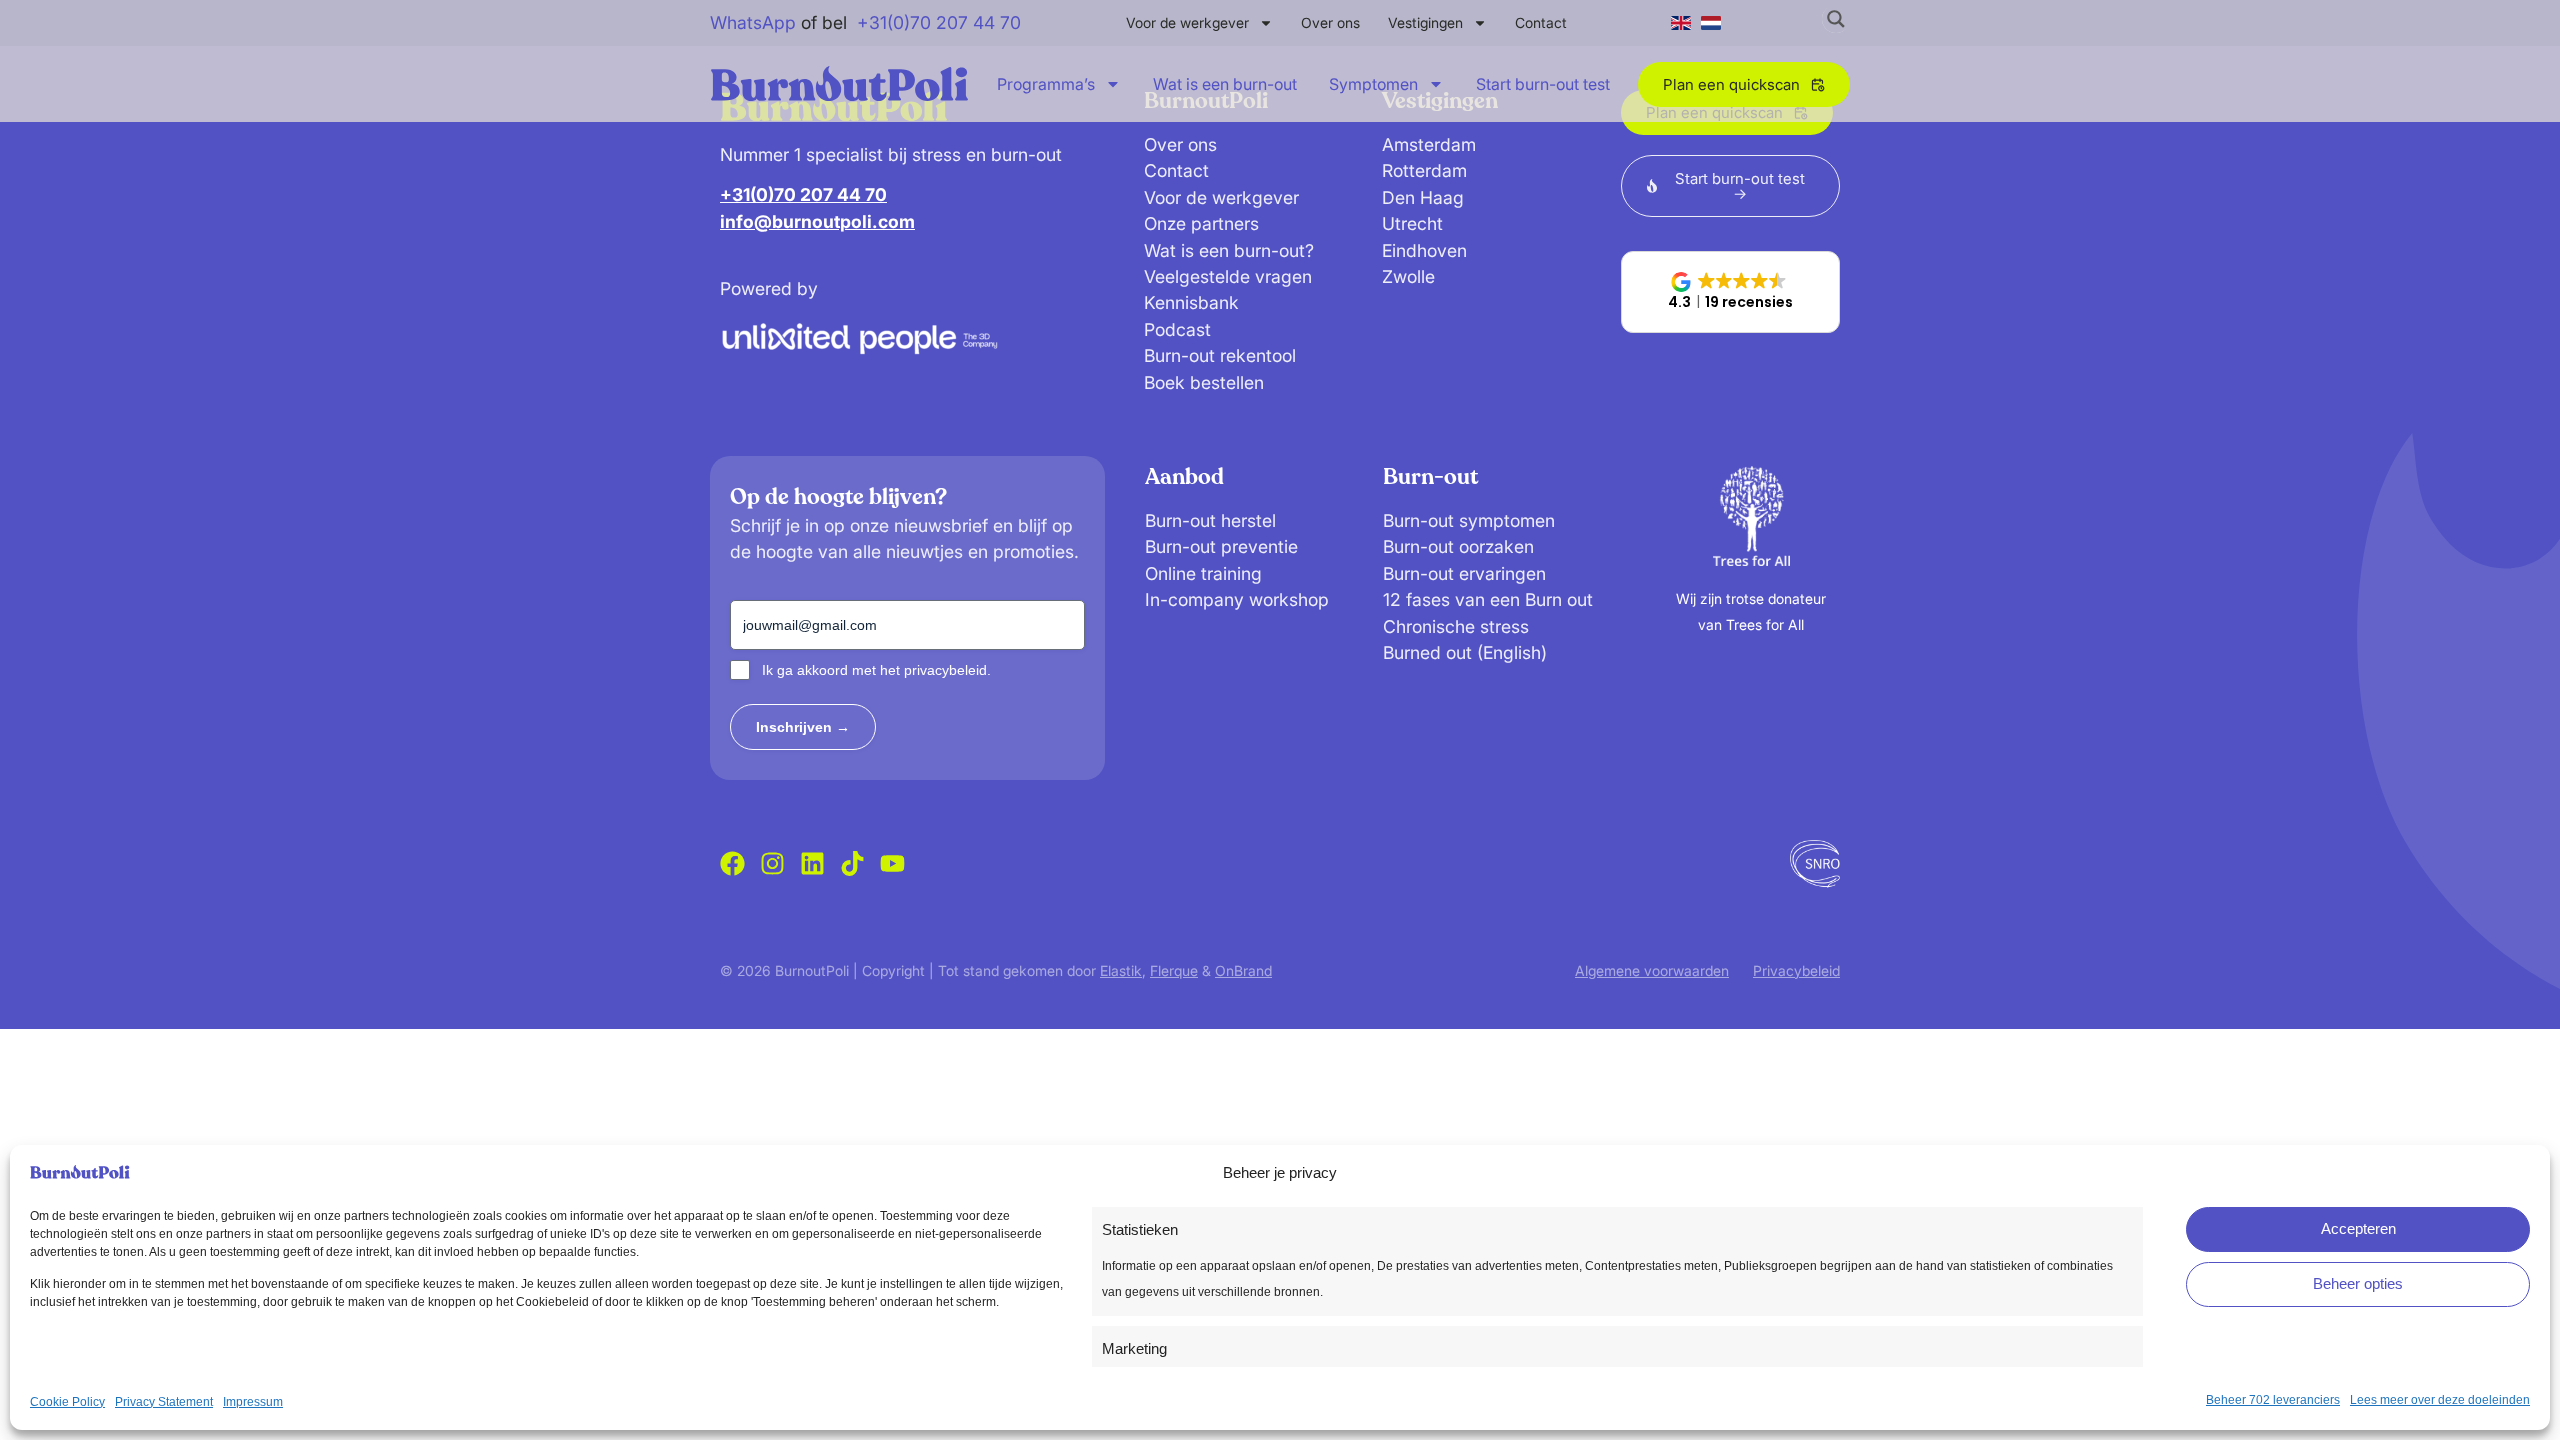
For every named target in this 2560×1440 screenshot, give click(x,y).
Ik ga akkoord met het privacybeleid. (876, 670)
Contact (1541, 22)
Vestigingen (1425, 22)
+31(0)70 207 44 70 (939, 22)
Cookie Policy (67, 1402)
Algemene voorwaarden (1652, 970)
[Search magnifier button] (1836, 19)
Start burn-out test (1543, 84)
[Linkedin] (812, 863)
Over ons (1330, 22)
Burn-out (1430, 477)
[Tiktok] (852, 863)
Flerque (1174, 970)
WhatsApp (753, 22)
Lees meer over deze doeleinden (2440, 1400)
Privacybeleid (1796, 970)
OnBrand (1243, 970)
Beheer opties (2358, 1283)
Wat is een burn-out (1225, 84)
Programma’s (1046, 84)
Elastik (1121, 970)
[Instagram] (772, 863)
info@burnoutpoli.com (817, 221)
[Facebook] (732, 863)
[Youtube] (892, 863)
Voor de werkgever (1187, 22)
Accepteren (2358, 1228)
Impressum (253, 1402)
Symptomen (1373, 84)
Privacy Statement (164, 1402)
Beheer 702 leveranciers (2273, 1400)
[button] (1730, 292)
